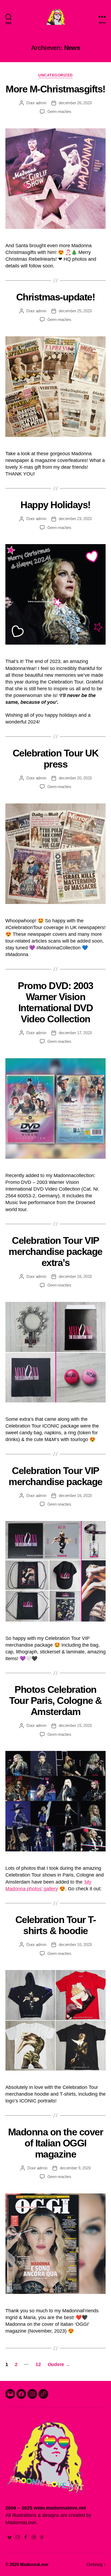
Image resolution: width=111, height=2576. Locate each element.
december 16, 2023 (75, 1276)
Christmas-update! (56, 297)
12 (38, 2364)
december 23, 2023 (75, 519)
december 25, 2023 (75, 311)
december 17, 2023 (75, 1033)
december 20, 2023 (75, 778)
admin (41, 103)
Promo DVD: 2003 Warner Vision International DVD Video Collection (55, 1002)
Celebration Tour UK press (56, 759)
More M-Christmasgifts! (55, 89)
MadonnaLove (34, 2565)
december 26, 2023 (75, 103)
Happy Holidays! (55, 505)
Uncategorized (55, 75)
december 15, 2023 (75, 1725)
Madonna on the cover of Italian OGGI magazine (55, 2143)
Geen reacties (59, 111)
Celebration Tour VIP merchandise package (55, 1476)
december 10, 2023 (75, 1944)
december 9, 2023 (75, 2168)
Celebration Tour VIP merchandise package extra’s (55, 1252)
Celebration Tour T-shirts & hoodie (56, 1925)
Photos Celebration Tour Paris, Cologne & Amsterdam (55, 1701)
